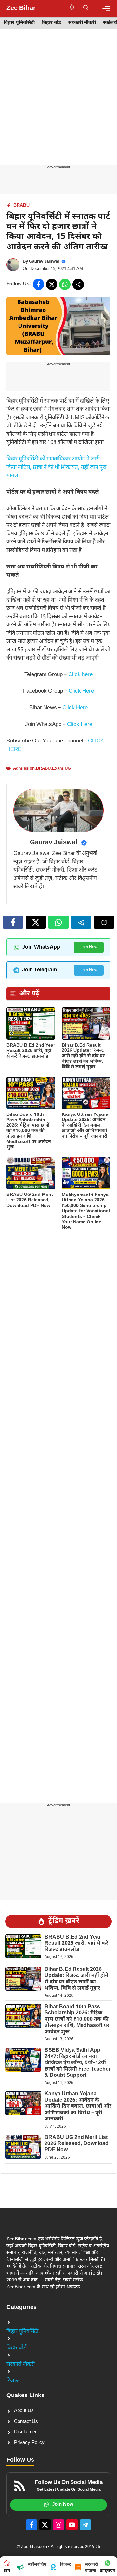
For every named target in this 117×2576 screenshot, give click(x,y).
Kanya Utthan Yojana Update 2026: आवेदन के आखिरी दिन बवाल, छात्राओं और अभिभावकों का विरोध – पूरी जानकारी (85, 1126)
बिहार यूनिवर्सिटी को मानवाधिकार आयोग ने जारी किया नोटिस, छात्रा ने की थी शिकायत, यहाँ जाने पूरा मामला (56, 467)
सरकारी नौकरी (82, 23)
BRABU (21, 205)
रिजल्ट (13, 2381)
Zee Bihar (21, 8)
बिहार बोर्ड (52, 23)
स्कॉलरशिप (37, 2564)
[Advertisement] (58, 103)
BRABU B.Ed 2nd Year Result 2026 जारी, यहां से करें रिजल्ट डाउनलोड (31, 1051)
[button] (86, 8)
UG (68, 769)
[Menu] (106, 9)
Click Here (81, 691)
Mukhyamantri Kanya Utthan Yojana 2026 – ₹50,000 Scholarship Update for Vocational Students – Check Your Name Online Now (86, 1211)
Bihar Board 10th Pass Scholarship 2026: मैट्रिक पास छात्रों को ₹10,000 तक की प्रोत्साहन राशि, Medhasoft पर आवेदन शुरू (29, 1131)
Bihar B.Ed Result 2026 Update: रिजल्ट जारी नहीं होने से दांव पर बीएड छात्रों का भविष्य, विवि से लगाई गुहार (83, 1056)
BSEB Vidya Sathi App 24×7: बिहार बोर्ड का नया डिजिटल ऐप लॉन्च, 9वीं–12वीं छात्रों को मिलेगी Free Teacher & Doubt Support (78, 2063)
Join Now (89, 947)
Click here (80, 675)
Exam (58, 769)
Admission (24, 769)
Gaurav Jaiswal (44, 262)
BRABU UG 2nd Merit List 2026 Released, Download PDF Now (30, 1200)
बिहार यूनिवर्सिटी (19, 23)
